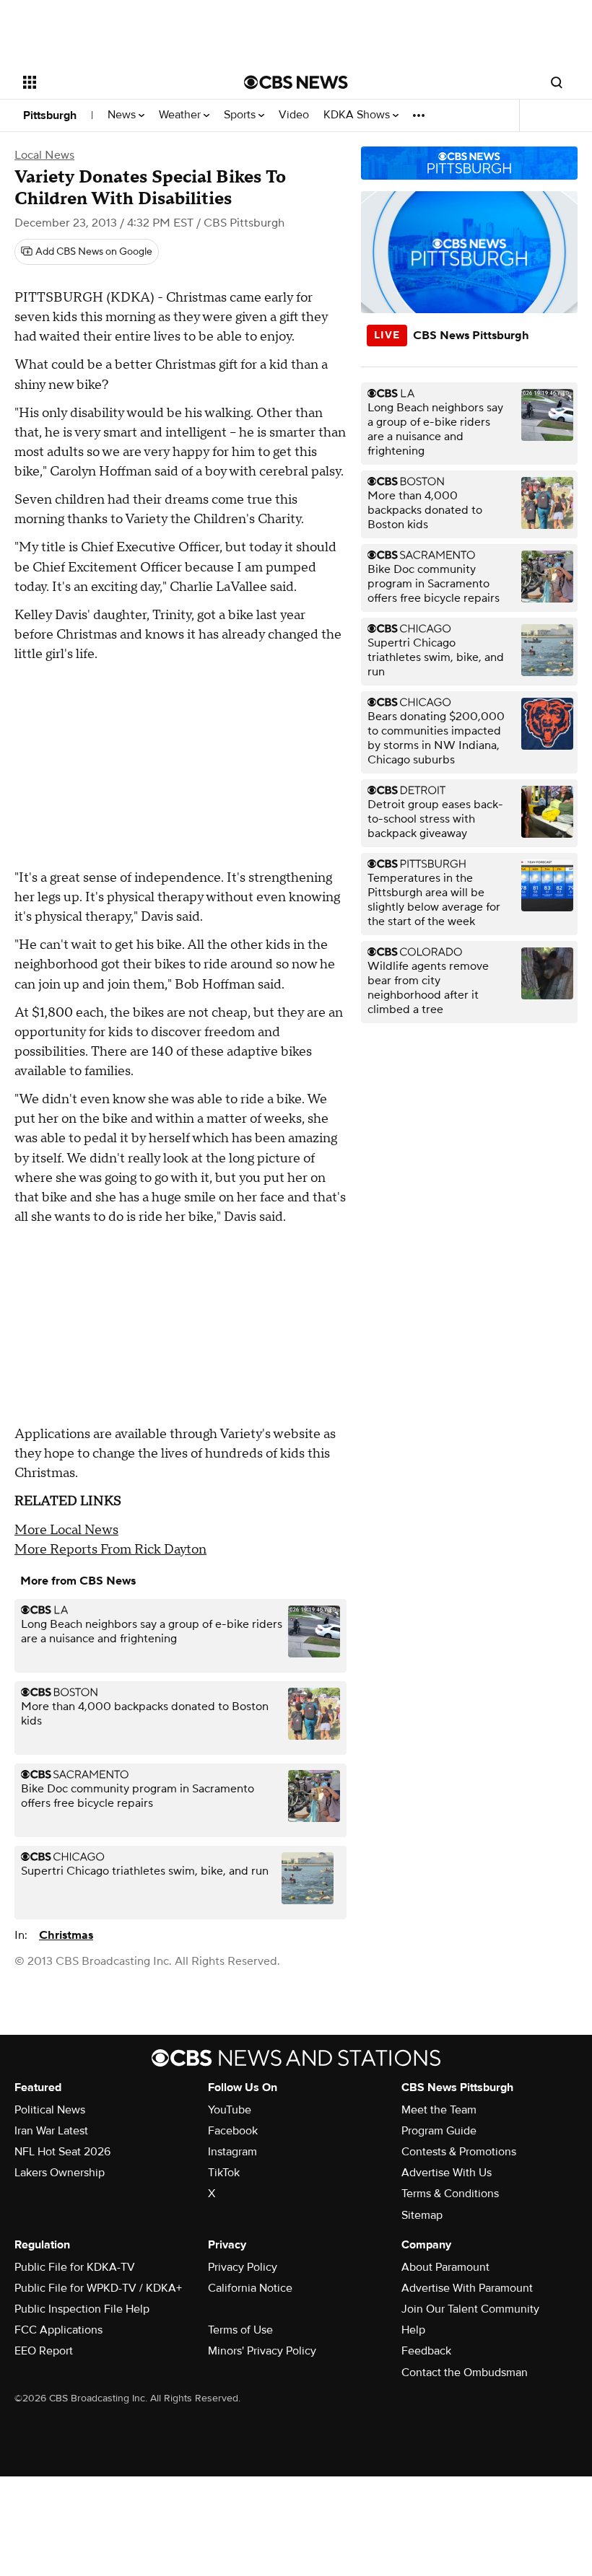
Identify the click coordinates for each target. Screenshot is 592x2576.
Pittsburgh (50, 115)
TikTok (224, 2173)
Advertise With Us (447, 2173)
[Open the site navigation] (114, 82)
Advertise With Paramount (467, 2288)
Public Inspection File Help (82, 2309)
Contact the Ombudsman (465, 2373)
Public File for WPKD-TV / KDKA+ (98, 2288)
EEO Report (44, 2351)
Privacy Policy (243, 2267)
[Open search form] (557, 82)
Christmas (66, 1935)
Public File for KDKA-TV (75, 2267)
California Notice (250, 2288)
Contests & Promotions (459, 2152)
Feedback (426, 2351)
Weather (181, 115)
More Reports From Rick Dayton (110, 1550)
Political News (50, 2110)
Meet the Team (439, 2110)
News (123, 115)
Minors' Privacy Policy (262, 2351)
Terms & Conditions (450, 2194)
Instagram (232, 2152)
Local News (44, 155)
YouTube (230, 2110)
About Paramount (445, 2267)
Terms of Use (240, 2330)
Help (413, 2330)
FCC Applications (58, 2330)
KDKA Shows (358, 115)
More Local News (66, 1530)
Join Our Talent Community (470, 2309)
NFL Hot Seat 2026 (62, 2152)
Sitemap (422, 2215)
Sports (241, 115)
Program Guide (439, 2131)
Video (294, 115)
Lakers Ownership (60, 2173)
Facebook (233, 2131)
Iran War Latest (51, 2131)
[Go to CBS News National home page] (296, 82)
